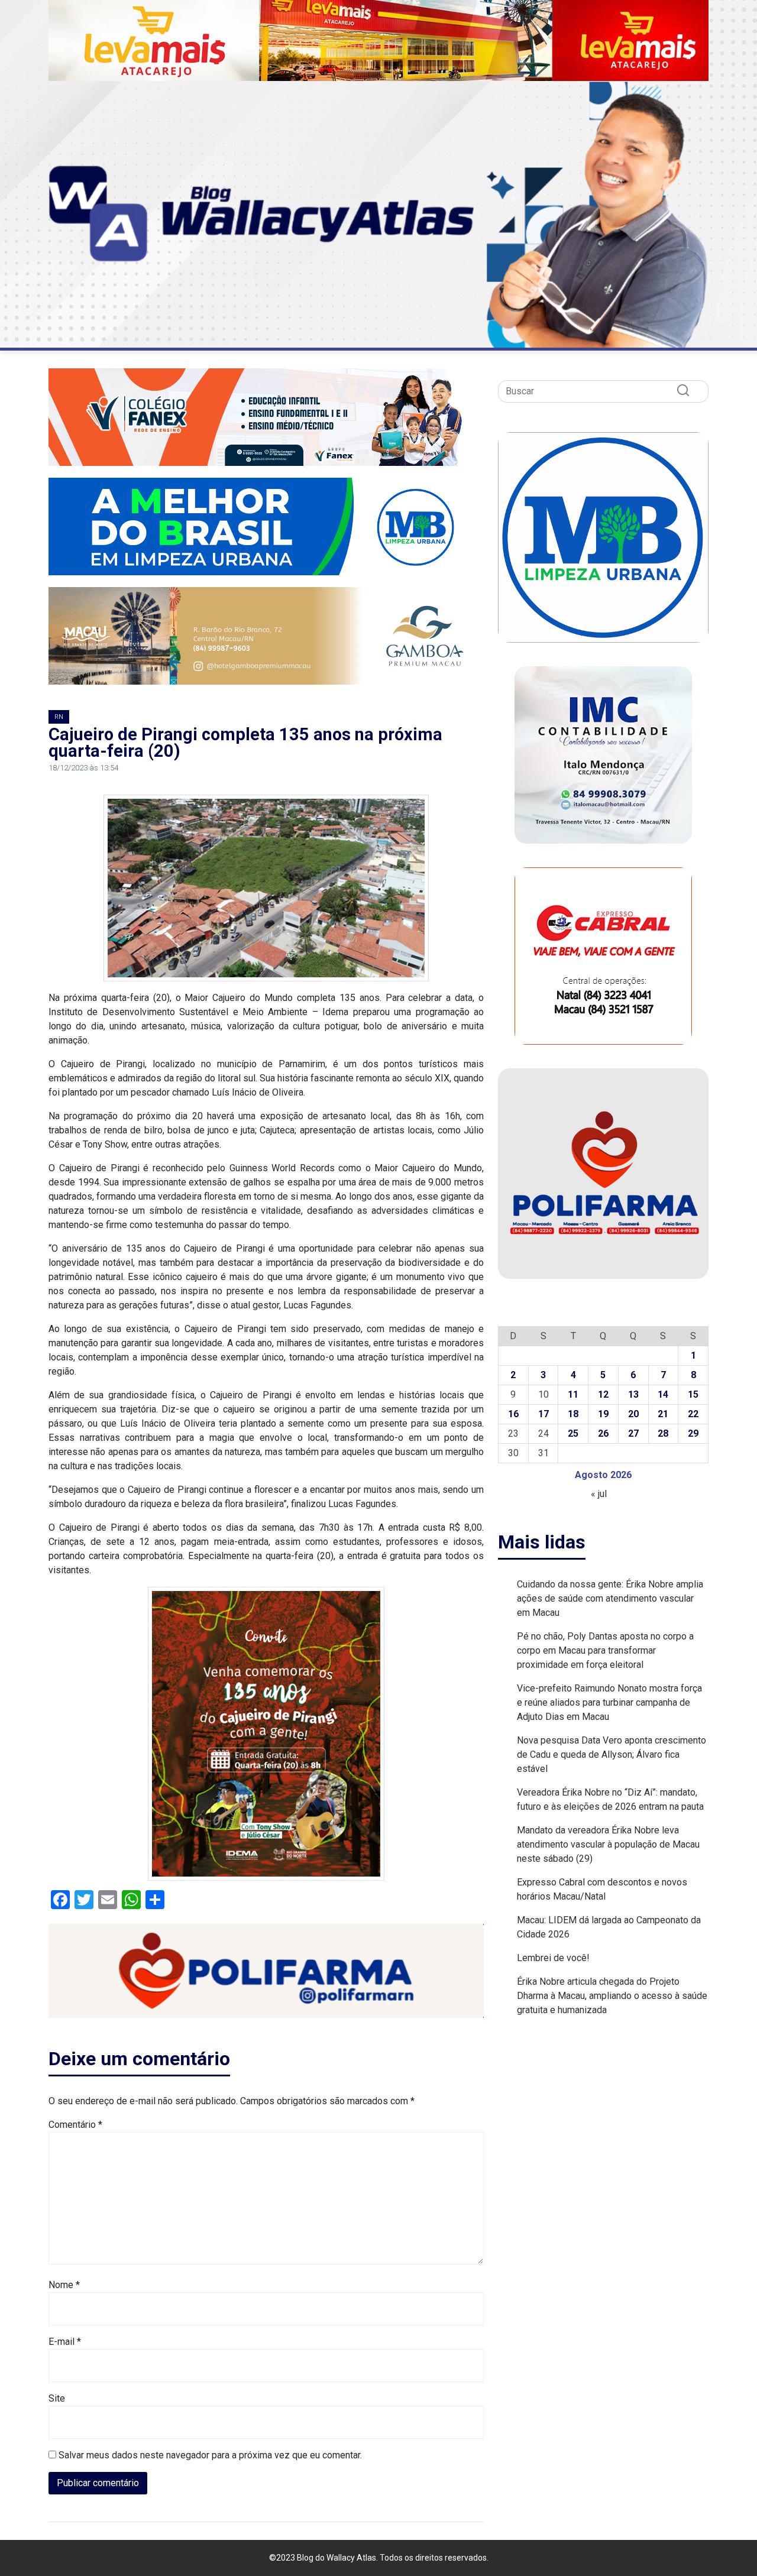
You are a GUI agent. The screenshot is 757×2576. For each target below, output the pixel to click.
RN (59, 717)
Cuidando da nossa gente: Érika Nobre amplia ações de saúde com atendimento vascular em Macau (610, 1598)
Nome (64, 2285)
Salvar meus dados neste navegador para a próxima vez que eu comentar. (210, 2455)
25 (573, 1433)
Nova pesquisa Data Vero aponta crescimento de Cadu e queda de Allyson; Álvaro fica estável (612, 1754)
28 (663, 1433)
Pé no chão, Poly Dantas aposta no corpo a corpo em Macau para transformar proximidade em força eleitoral (605, 1650)
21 (663, 1414)
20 (633, 1414)
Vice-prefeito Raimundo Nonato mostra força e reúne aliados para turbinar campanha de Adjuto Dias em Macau (609, 1702)
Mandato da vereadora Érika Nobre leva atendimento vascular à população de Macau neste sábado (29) (608, 1844)
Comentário (75, 2125)
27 (633, 1433)
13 (633, 1394)
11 (573, 1394)
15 (693, 1394)
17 (544, 1414)
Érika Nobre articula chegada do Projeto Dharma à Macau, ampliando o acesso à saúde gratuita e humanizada (612, 1996)
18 (573, 1414)
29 (693, 1433)
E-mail (65, 2342)
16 (513, 1414)
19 (603, 1414)
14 (663, 1394)
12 (603, 1394)
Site (57, 2398)
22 (693, 1414)
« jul (599, 1494)
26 (603, 1433)
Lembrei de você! (553, 1958)
